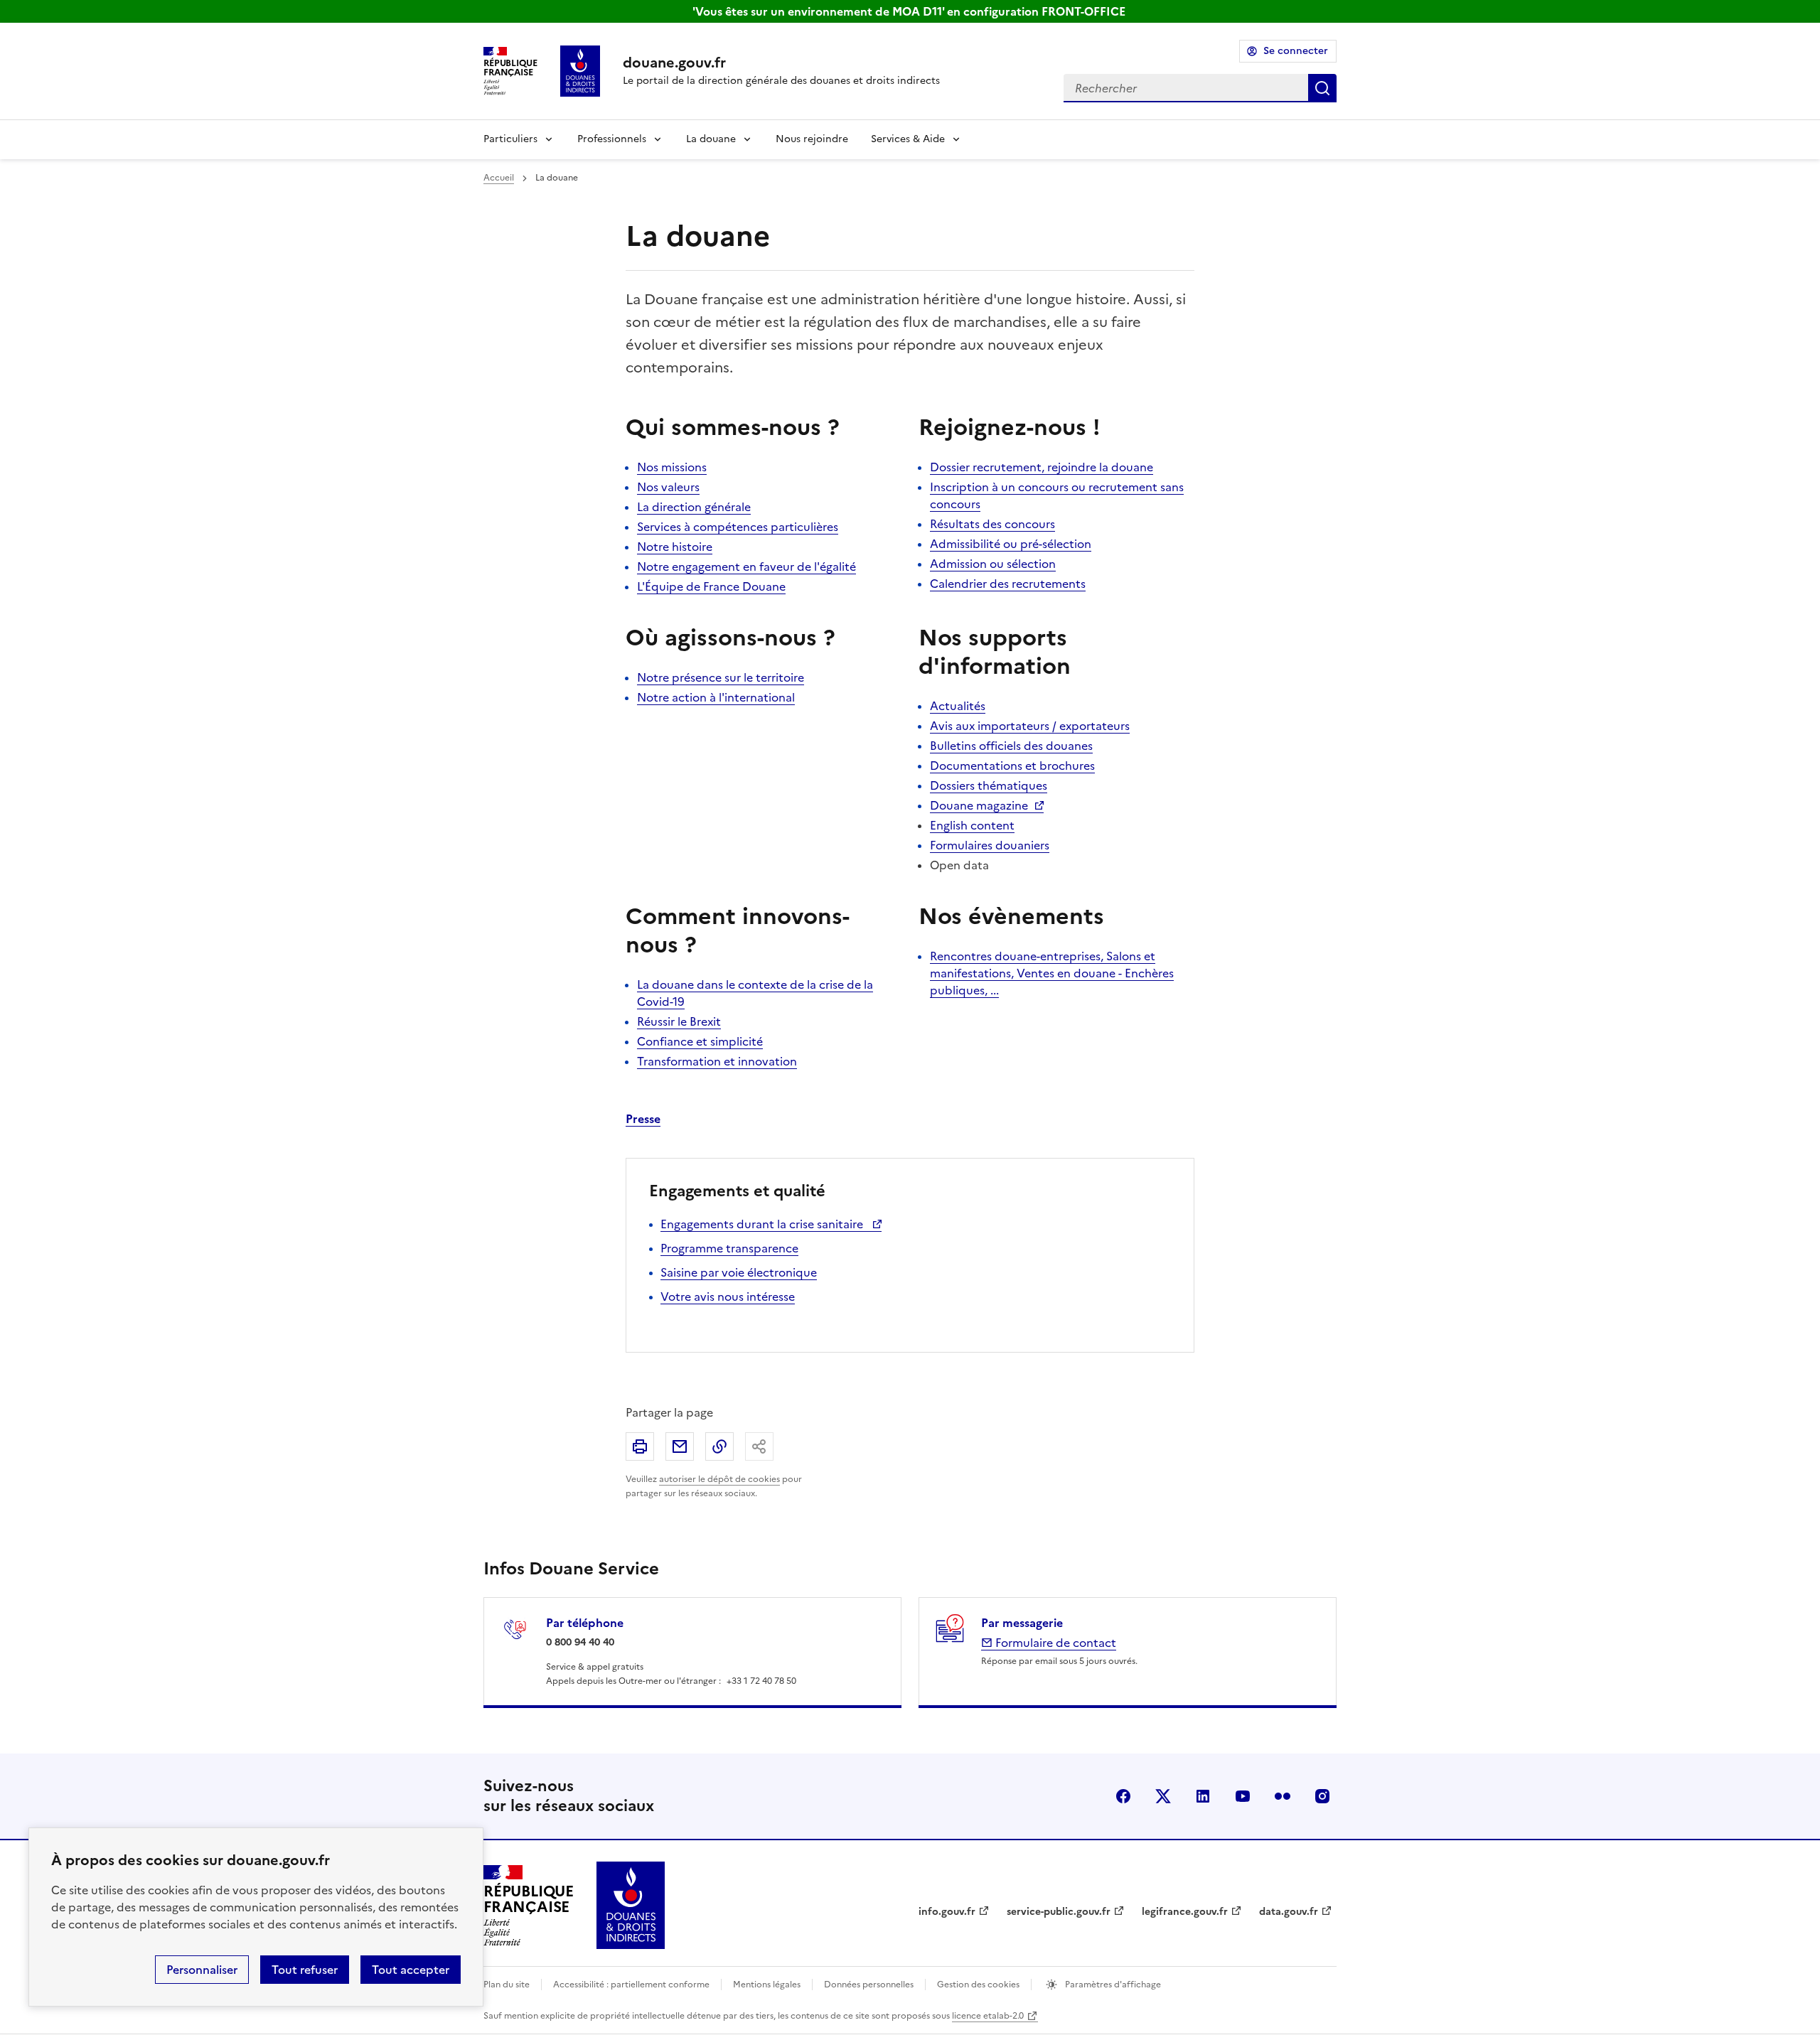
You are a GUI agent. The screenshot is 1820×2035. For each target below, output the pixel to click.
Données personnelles (869, 1985)
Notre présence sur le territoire (721, 677)
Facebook (1123, 1796)
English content (972, 825)
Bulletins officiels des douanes (1011, 746)
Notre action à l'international (716, 697)
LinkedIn (1203, 1796)
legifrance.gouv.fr (1185, 1912)
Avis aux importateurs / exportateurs (1030, 726)
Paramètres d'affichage (1112, 1985)
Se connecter (1296, 51)
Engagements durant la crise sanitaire (763, 1224)
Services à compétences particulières (738, 527)
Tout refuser (305, 1970)
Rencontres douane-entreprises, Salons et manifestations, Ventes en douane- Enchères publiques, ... (1052, 973)
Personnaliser (202, 1970)
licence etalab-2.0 (988, 2016)
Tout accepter (411, 1970)
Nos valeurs (668, 487)
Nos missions (672, 467)
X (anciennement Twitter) (1163, 1796)
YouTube (1243, 1796)
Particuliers (510, 139)
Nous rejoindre (812, 139)
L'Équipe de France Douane (711, 586)
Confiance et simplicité (700, 1041)
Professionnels (612, 139)
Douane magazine (979, 805)
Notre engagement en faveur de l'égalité (746, 567)
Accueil (499, 178)
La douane (711, 139)
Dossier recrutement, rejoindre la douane (1042, 467)
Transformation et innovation (717, 1061)
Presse (643, 1119)
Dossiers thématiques (989, 785)
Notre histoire (675, 547)
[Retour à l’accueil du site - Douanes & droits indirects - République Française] (631, 1905)
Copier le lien (719, 1446)
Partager (759, 1446)
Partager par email (680, 1446)
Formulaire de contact (1054, 1643)
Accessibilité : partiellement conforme (631, 1985)
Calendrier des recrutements (1008, 584)
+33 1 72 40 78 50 (761, 1681)
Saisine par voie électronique (739, 1272)
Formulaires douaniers (990, 845)
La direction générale (694, 507)
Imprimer (640, 1446)
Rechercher (1322, 88)
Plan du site (507, 1985)
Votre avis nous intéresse (728, 1296)
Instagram (1322, 1796)
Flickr (1283, 1796)
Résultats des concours (992, 524)
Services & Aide (908, 139)
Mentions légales (767, 1985)
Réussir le (679, 1021)
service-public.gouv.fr (1059, 1912)
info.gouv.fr (947, 1912)
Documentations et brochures (1012, 766)
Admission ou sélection (993, 564)
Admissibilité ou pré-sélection (1011, 544)
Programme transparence (729, 1248)
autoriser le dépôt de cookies (719, 1479)
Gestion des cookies (978, 1985)
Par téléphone (585, 1623)
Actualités (958, 706)
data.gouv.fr (1289, 1912)
